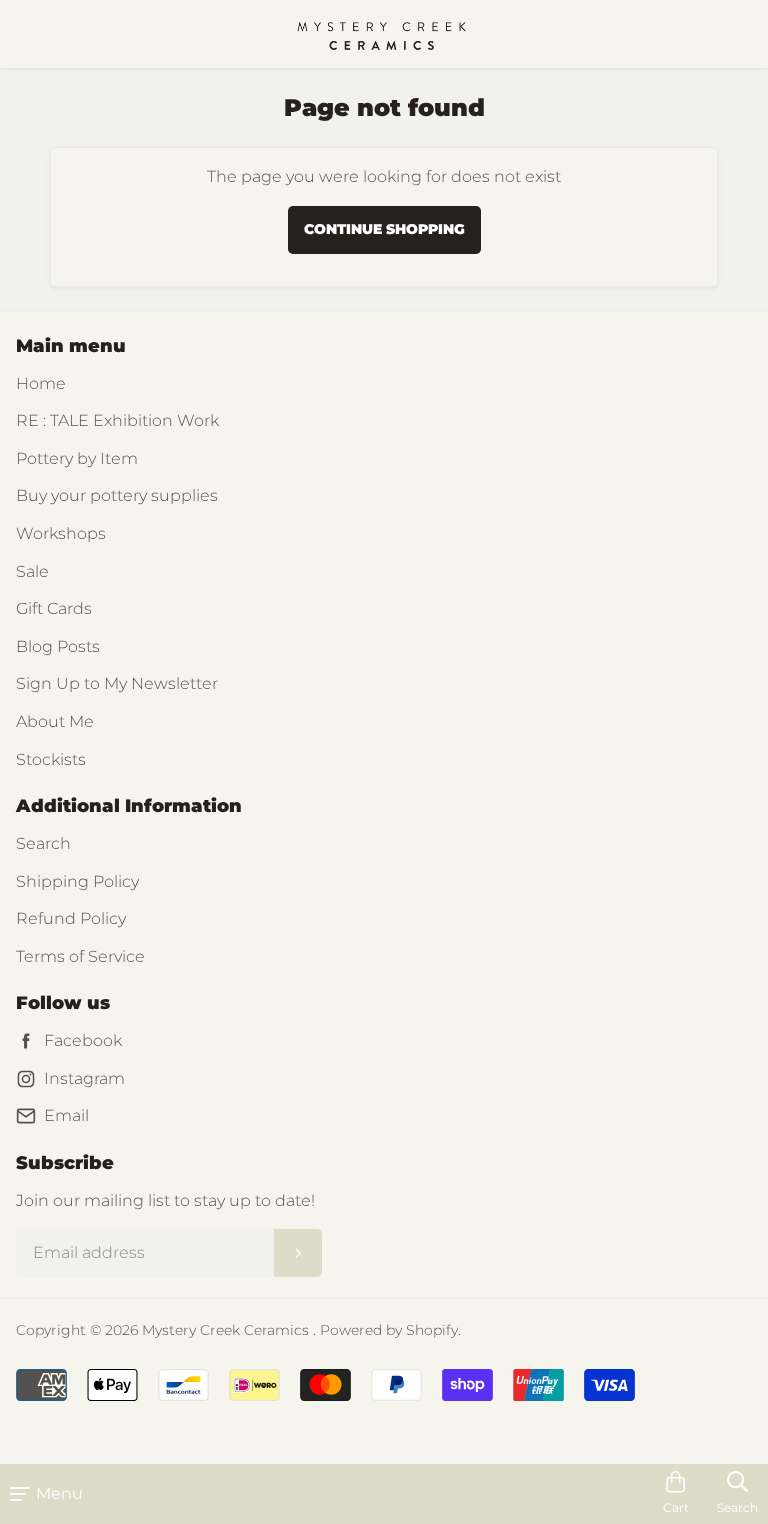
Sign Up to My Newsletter (117, 683)
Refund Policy (71, 918)
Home (41, 383)
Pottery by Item (77, 458)
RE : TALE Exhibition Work (117, 420)
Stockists (51, 759)
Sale (32, 571)
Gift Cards (54, 608)
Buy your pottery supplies (117, 495)
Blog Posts (58, 646)
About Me (55, 721)
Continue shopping (384, 229)
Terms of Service (80, 956)
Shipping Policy (77, 881)
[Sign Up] (298, 1253)
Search (43, 843)
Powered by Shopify (389, 1330)
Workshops (61, 533)
